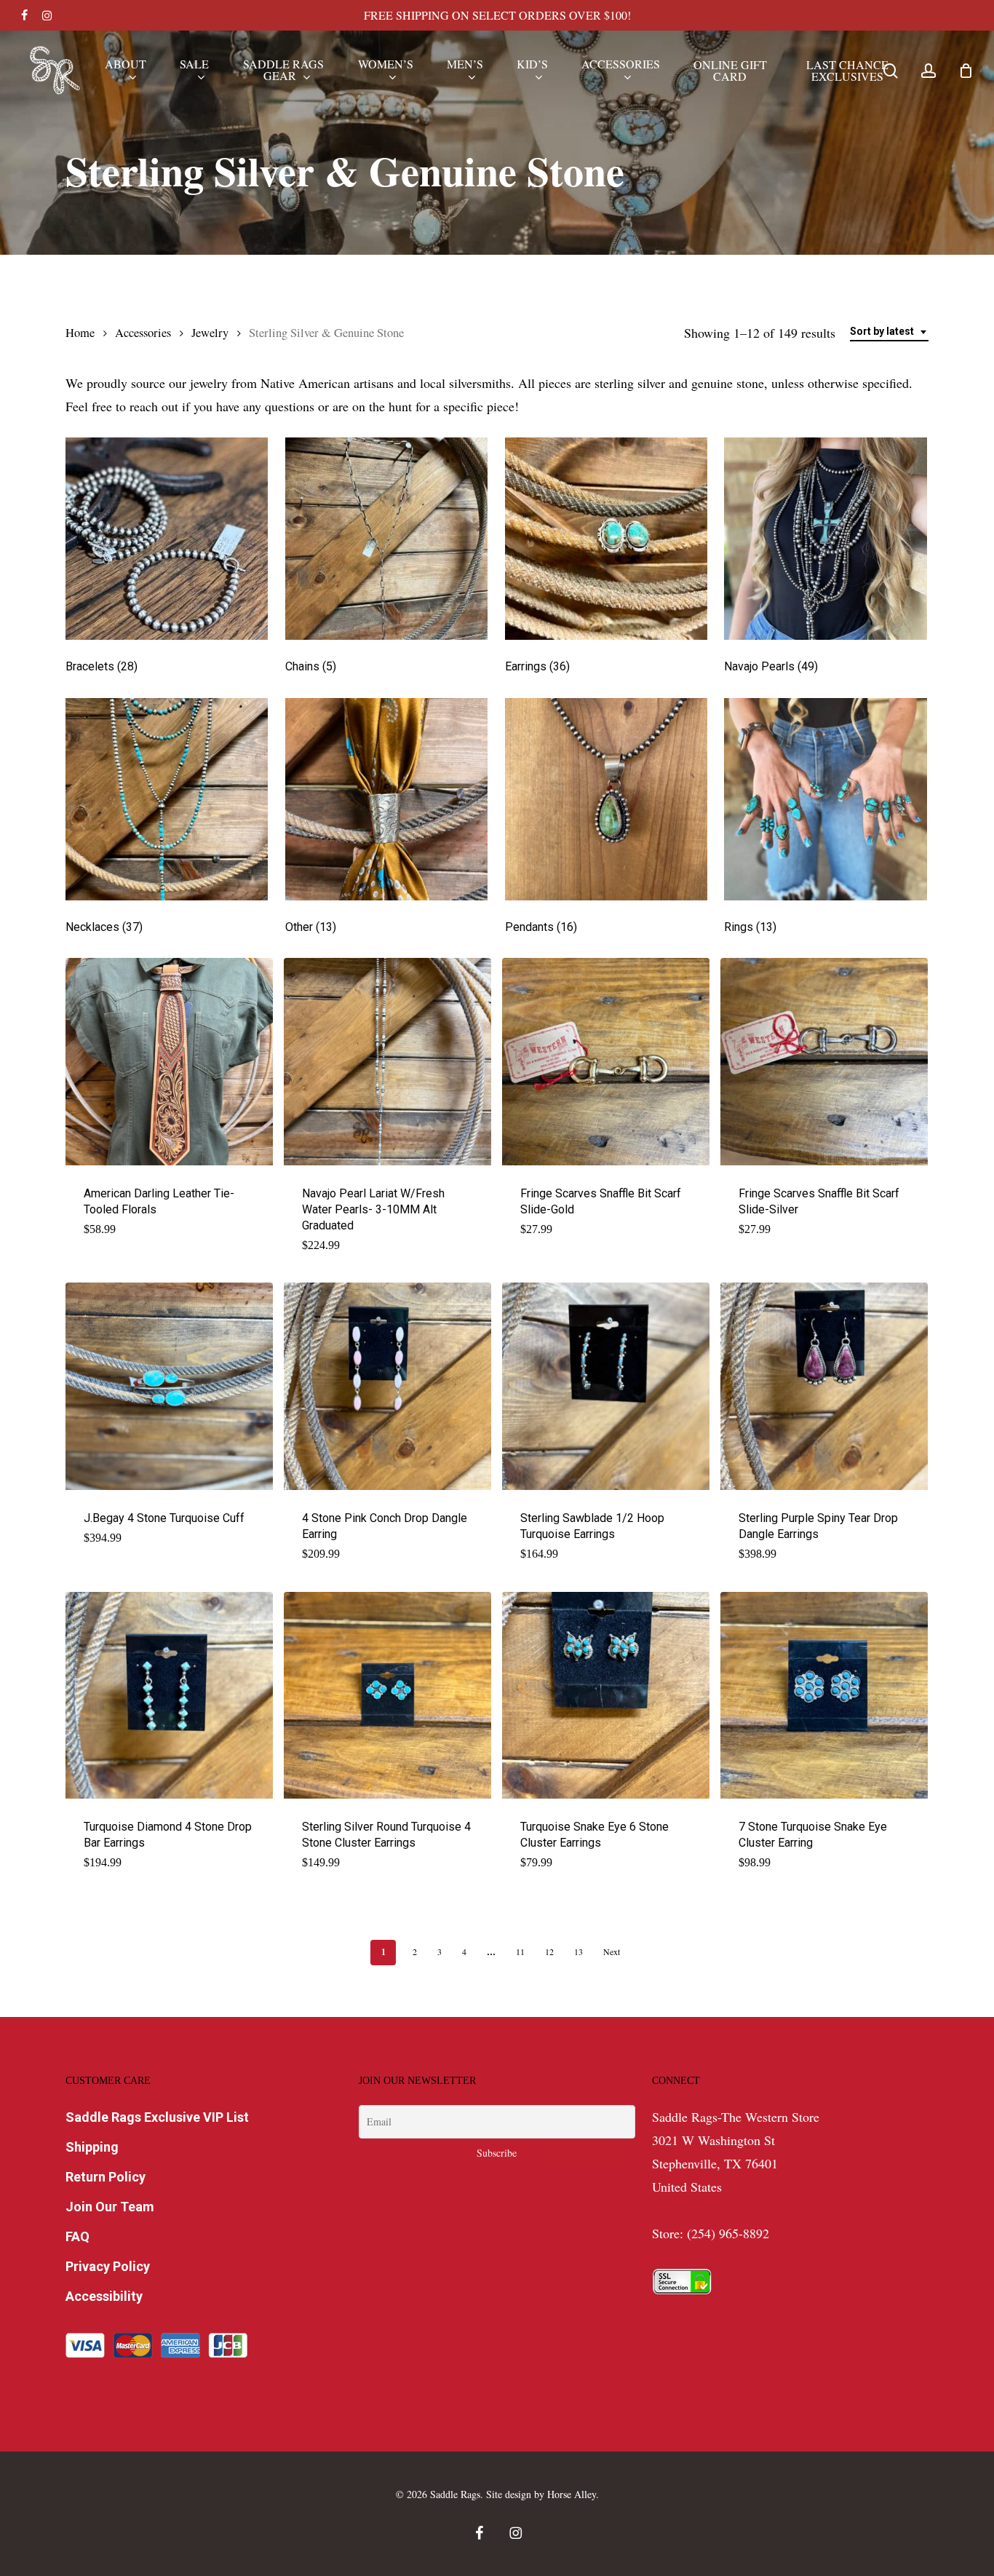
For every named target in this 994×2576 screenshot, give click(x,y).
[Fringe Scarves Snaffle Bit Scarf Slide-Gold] (606, 1062)
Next (612, 1951)
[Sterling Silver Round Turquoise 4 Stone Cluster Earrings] (387, 1696)
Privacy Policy (108, 2266)
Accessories (143, 333)
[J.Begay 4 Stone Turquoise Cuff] (169, 1386)
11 (520, 1951)
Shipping (92, 2147)
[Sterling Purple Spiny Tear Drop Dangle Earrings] (824, 1386)
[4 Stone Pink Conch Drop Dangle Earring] (387, 1386)
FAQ (77, 2236)
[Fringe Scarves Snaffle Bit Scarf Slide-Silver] (824, 1062)
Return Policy (106, 2177)
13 (578, 1951)
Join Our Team (110, 2207)
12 (549, 1951)
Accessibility (104, 2296)
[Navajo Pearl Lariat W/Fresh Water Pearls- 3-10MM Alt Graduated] (387, 1062)
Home (80, 333)
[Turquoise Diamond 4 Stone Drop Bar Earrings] (169, 1696)
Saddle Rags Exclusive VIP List (157, 2117)
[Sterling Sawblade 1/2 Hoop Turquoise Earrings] (606, 1386)
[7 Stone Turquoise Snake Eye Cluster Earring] (824, 1696)
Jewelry (210, 333)
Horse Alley (572, 2494)
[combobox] (889, 332)
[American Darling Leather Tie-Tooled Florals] (169, 1062)
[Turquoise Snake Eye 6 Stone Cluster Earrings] (606, 1696)
